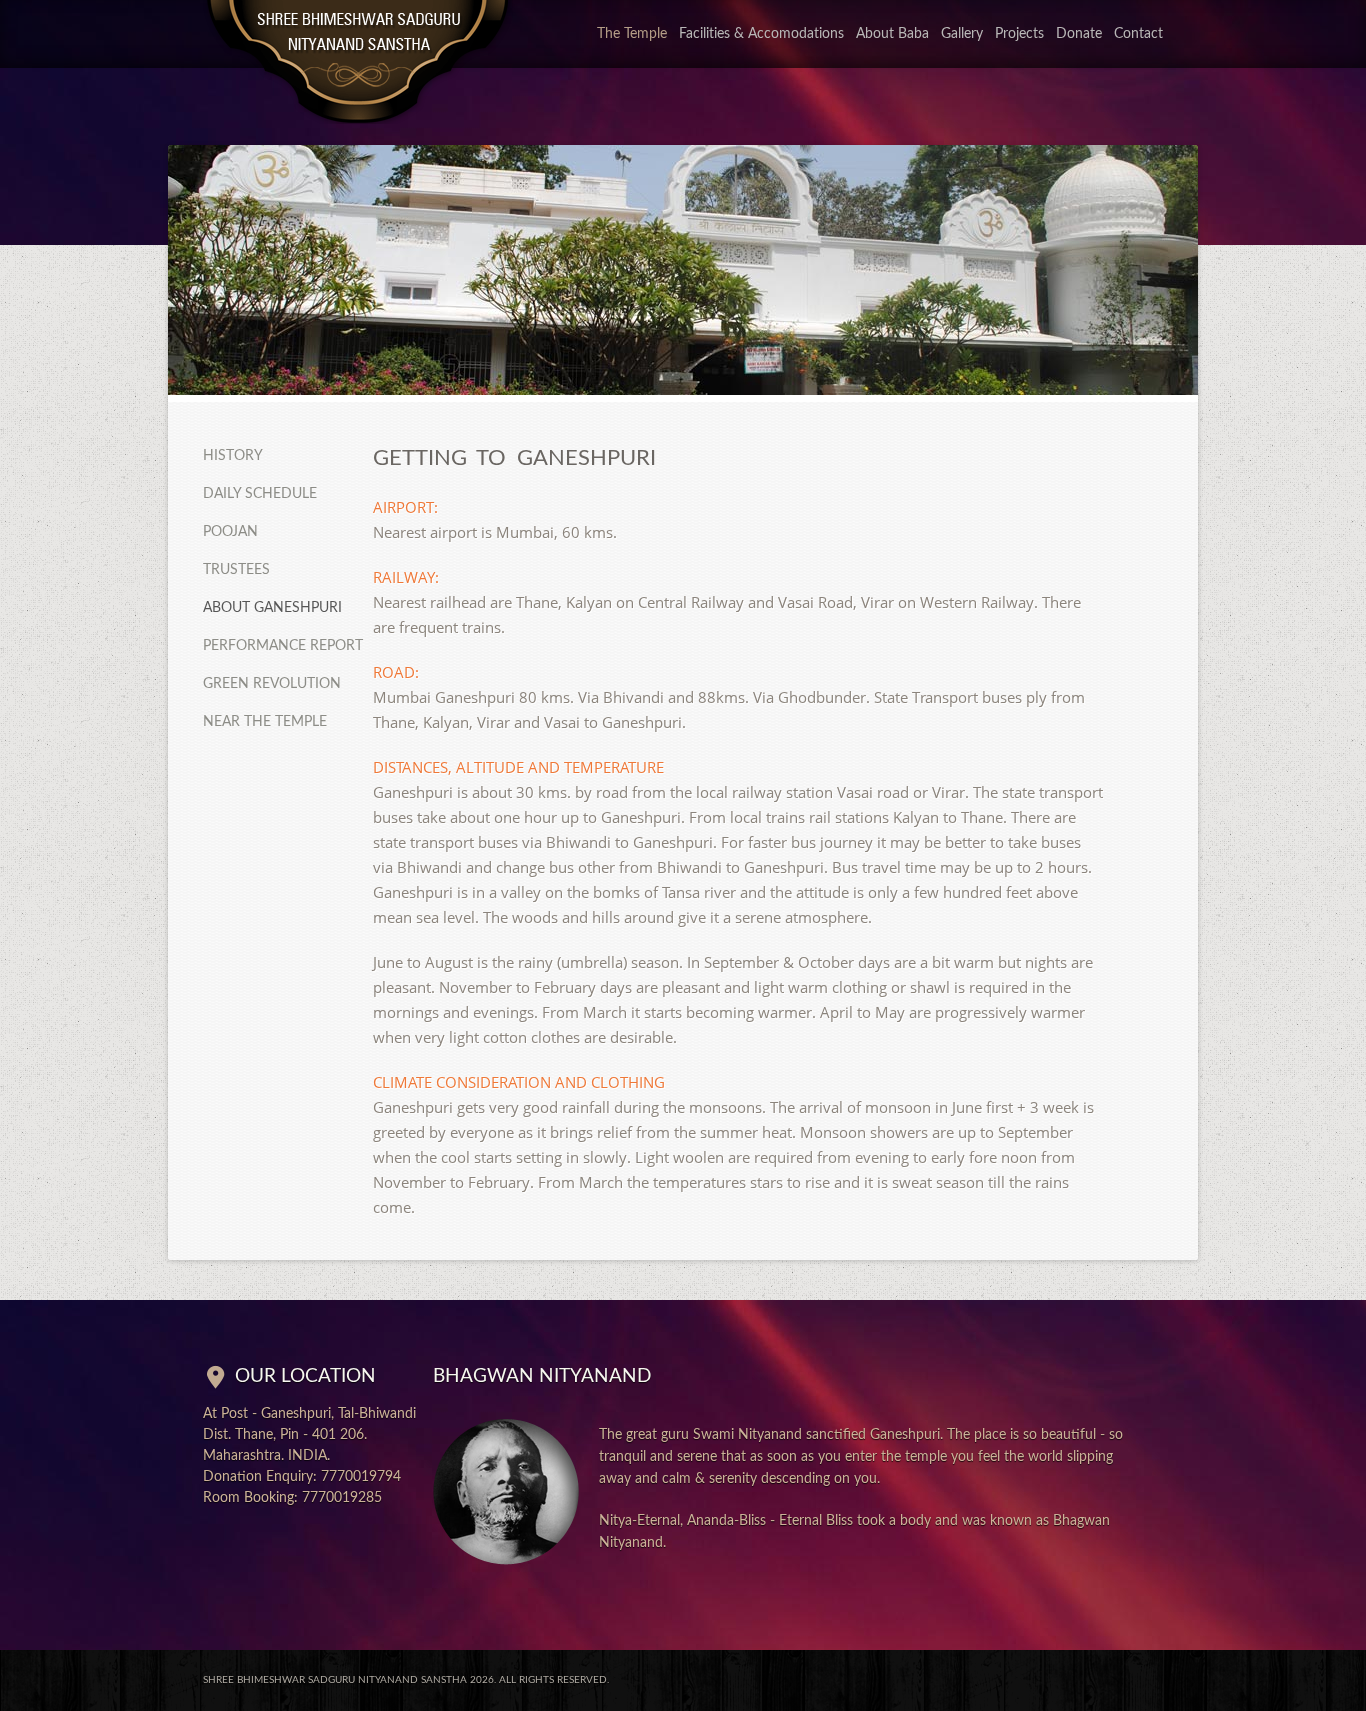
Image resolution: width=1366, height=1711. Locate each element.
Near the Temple (265, 722)
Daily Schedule (260, 494)
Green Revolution (272, 684)
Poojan (230, 532)
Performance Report (283, 646)
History (233, 456)
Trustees (236, 570)
